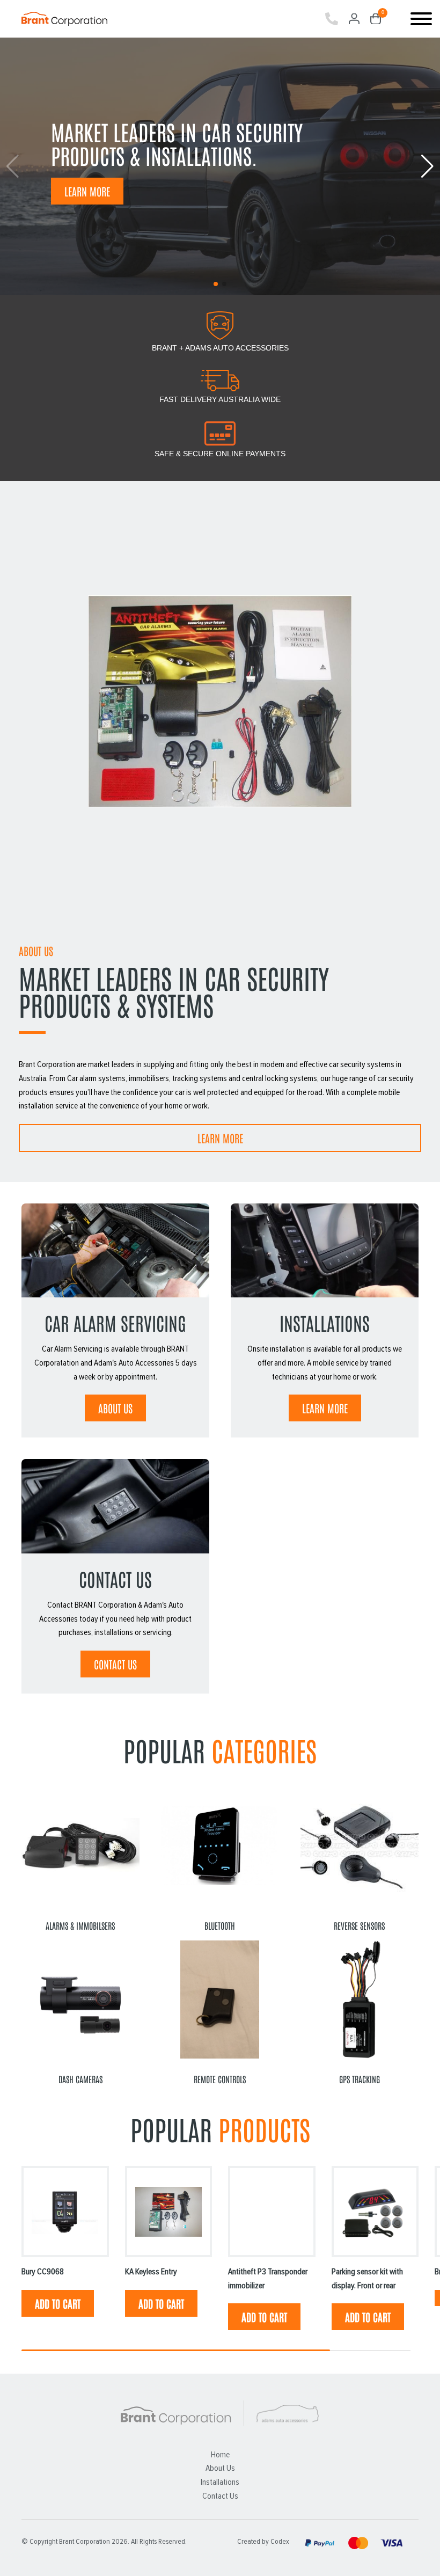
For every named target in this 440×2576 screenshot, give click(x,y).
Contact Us (115, 1664)
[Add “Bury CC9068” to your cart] (58, 2303)
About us (115, 1408)
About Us (220, 2468)
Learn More (87, 191)
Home (220, 2455)
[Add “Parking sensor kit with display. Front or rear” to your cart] (368, 2317)
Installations (220, 2482)
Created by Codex (263, 2542)
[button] (427, 166)
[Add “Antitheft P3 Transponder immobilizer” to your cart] (264, 2317)
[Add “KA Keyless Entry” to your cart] (161, 2303)
